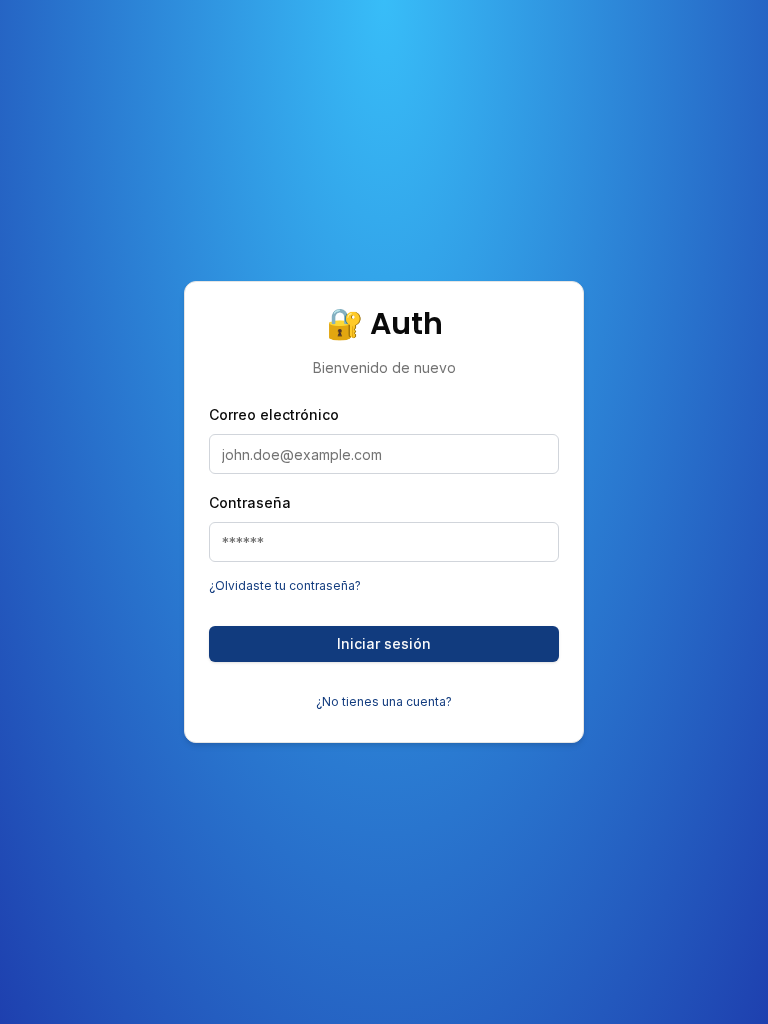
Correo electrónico (274, 414)
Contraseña (250, 502)
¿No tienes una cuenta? (384, 701)
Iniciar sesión (384, 643)
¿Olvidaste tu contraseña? (285, 585)
